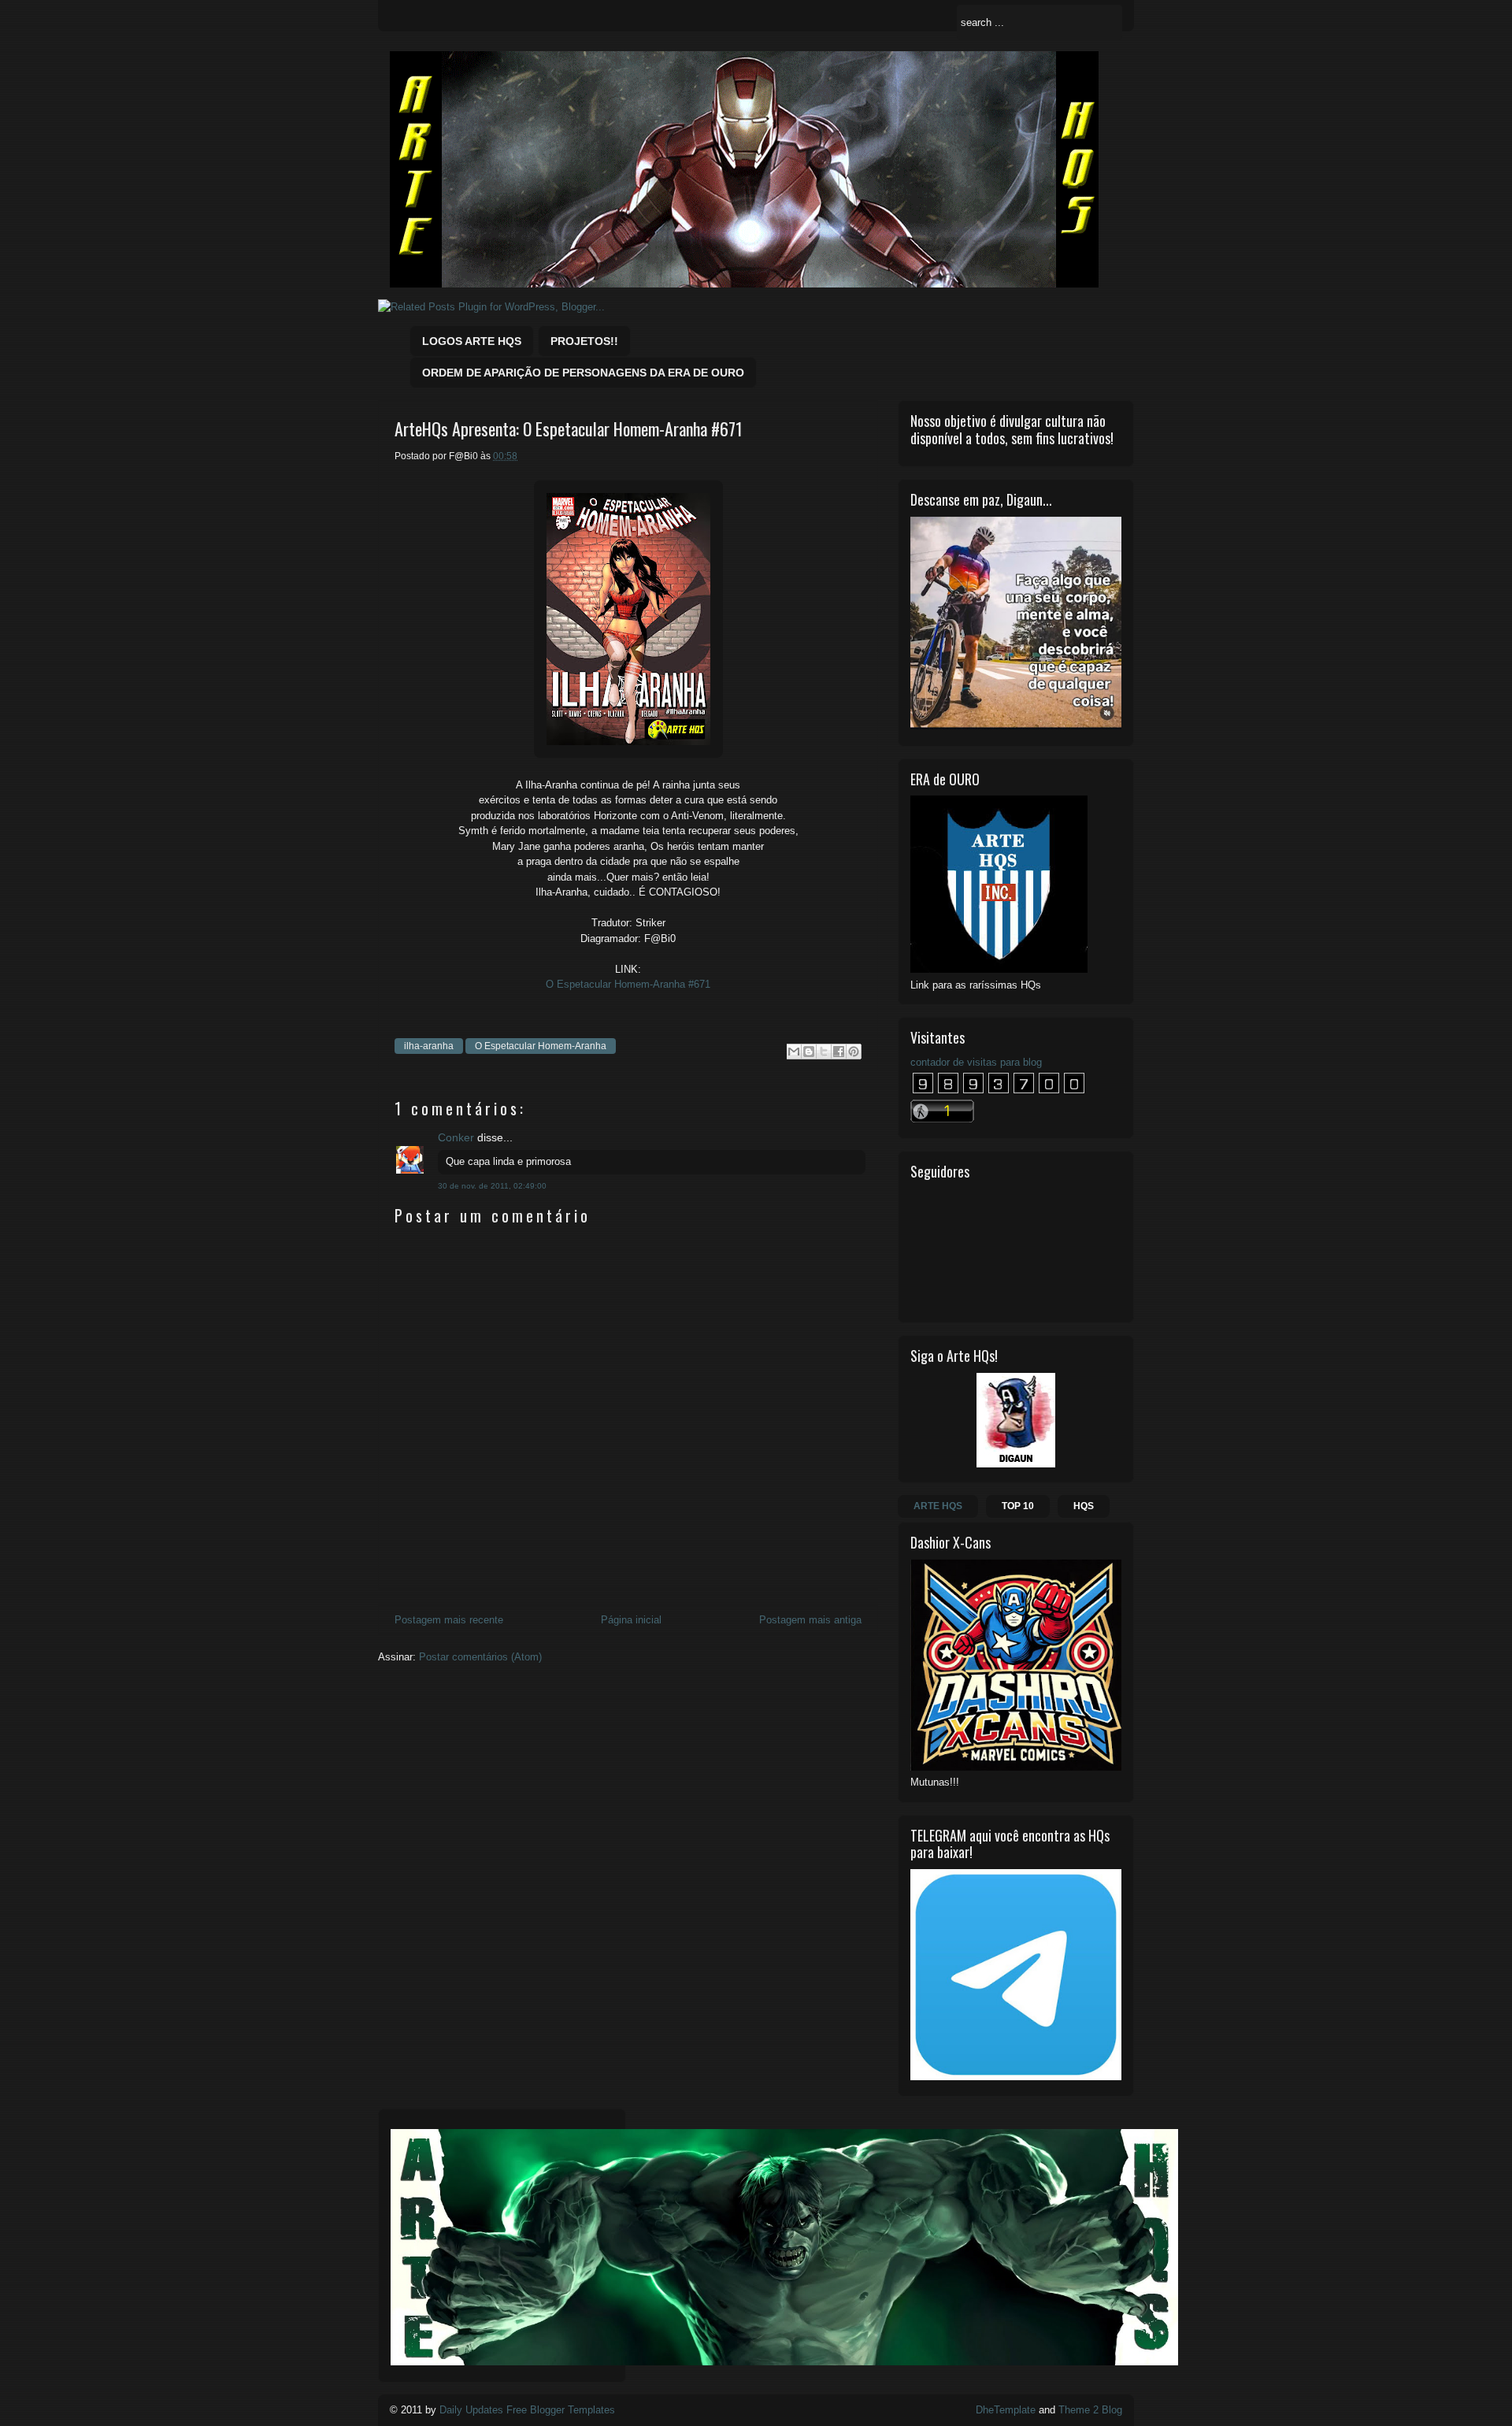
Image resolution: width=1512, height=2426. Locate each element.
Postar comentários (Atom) (480, 1657)
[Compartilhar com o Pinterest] (854, 1052)
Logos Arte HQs (472, 341)
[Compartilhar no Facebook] (839, 1052)
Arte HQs (938, 1506)
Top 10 (1018, 1506)
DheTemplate (1006, 2410)
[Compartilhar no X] (824, 1052)
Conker (456, 1137)
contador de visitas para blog (976, 1062)
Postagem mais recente (449, 1620)
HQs (1084, 1506)
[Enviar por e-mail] (794, 1052)
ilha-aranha (429, 1046)
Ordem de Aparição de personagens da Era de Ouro (583, 373)
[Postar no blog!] (809, 1052)
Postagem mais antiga (810, 1620)
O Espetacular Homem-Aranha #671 (628, 984)
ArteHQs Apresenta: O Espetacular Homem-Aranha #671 (569, 429)
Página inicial (631, 1620)
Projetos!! (584, 341)
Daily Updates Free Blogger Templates (527, 2410)
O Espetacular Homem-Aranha (541, 1046)
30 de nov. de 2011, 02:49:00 (492, 1186)
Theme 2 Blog (1090, 2410)
